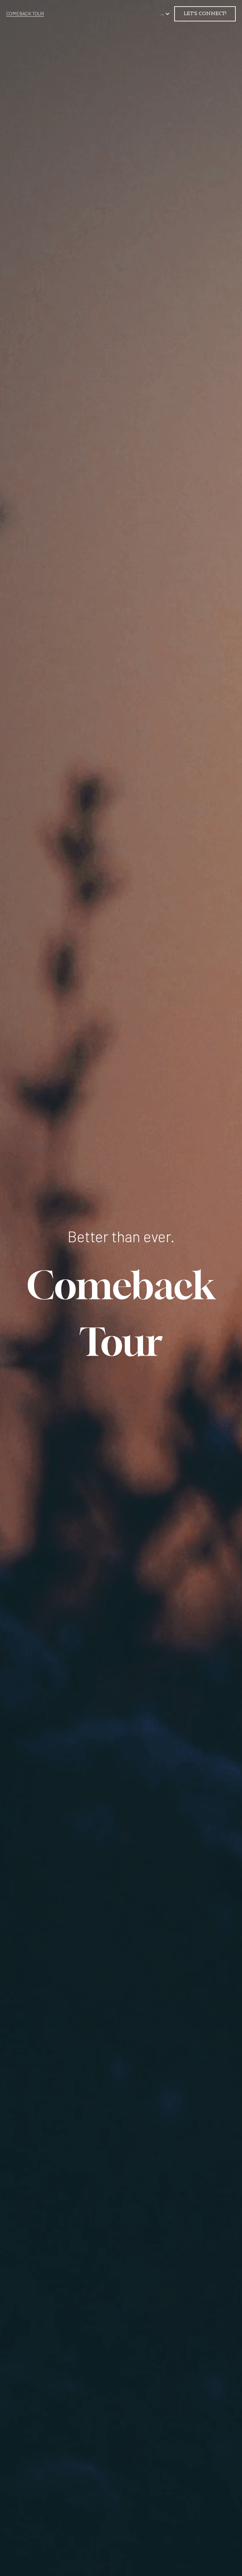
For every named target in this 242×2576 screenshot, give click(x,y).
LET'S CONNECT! (205, 14)
